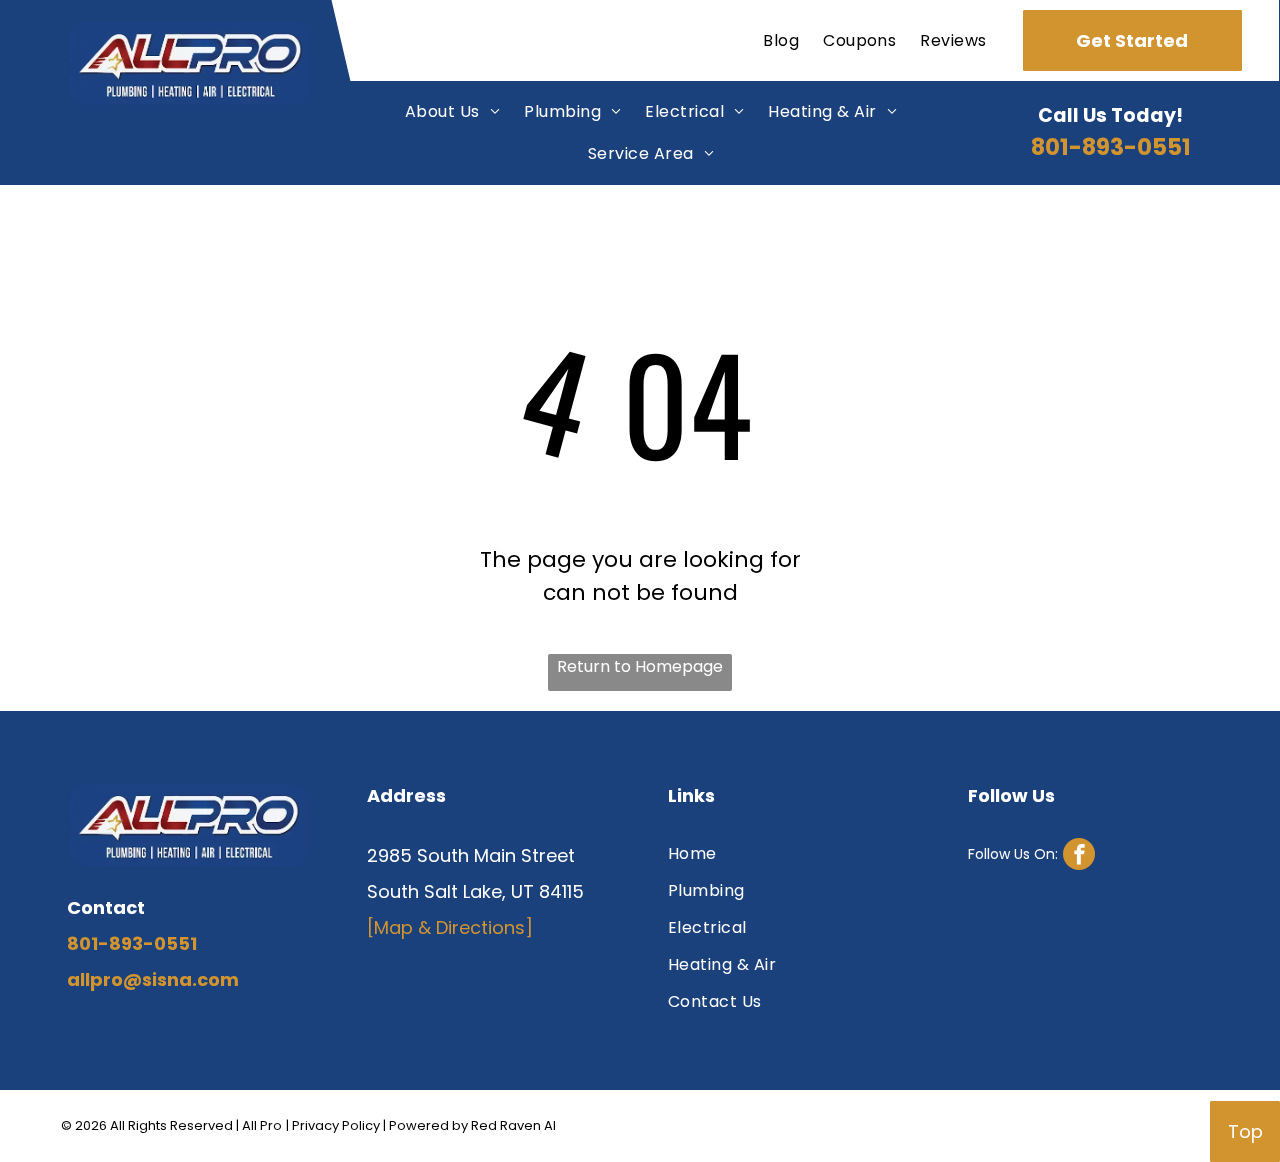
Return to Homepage (640, 666)
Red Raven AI (513, 1125)
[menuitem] (781, 41)
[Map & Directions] (450, 927)
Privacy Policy (336, 1125)
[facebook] (1031, 856)
